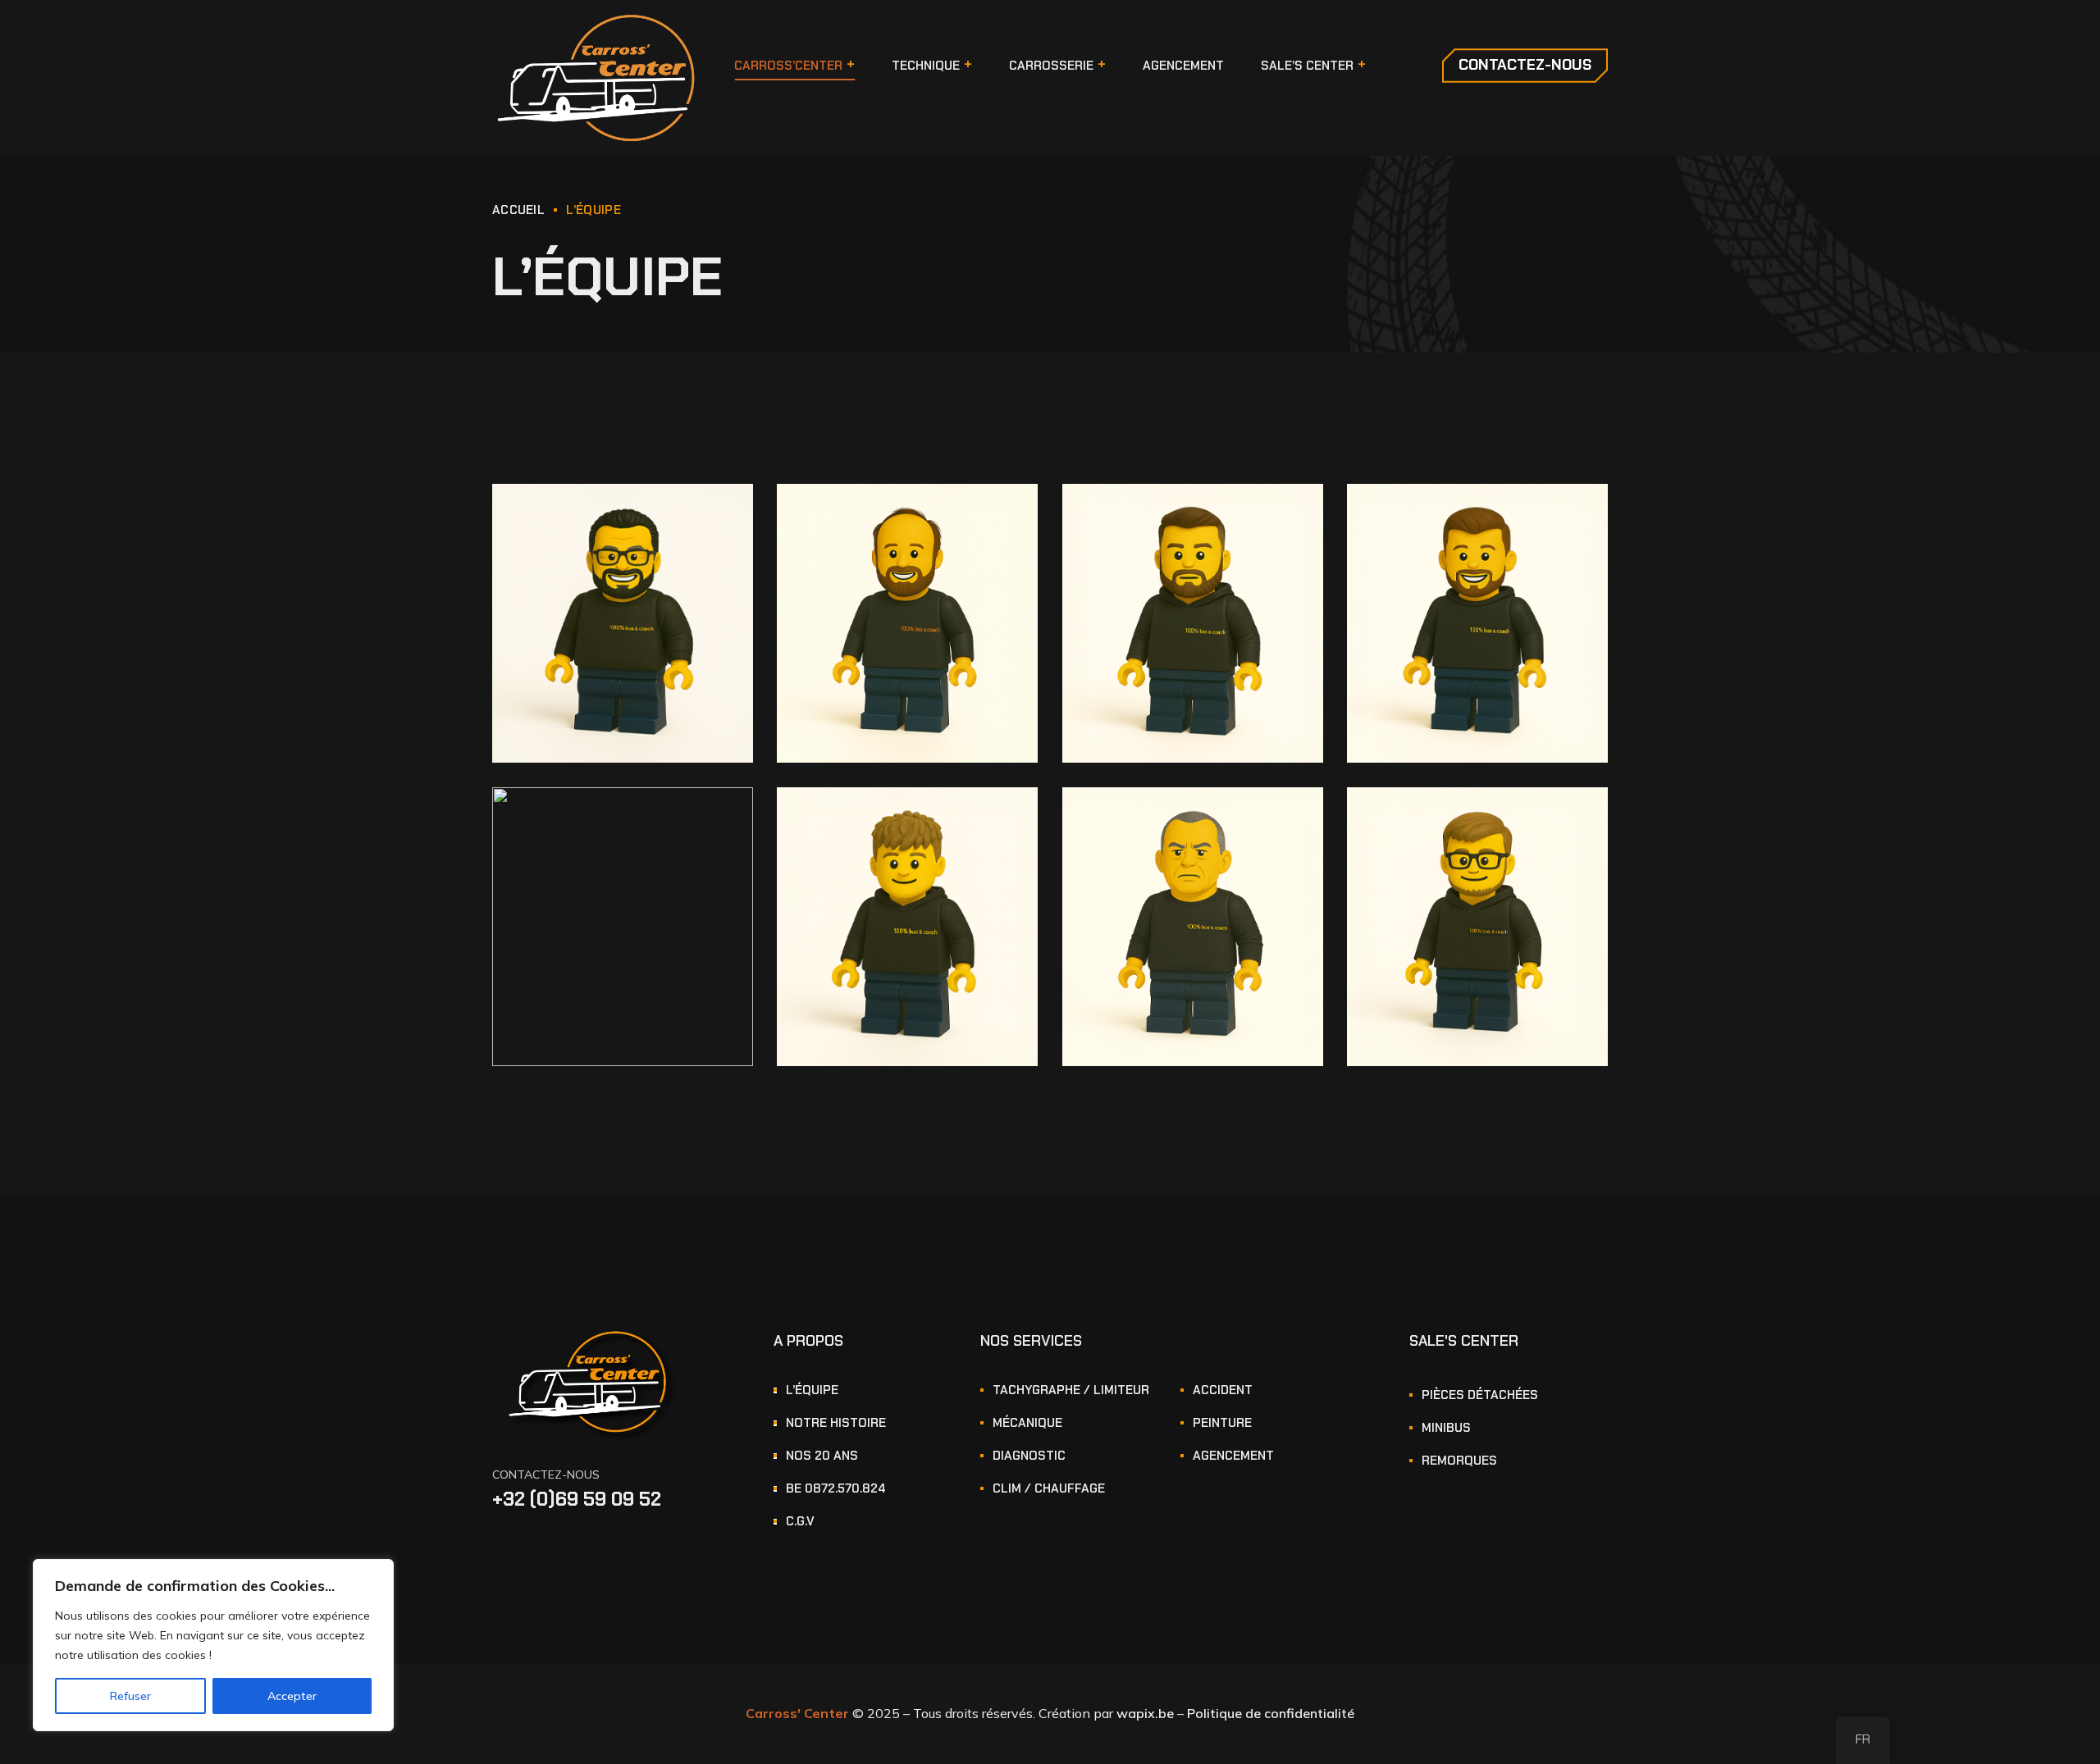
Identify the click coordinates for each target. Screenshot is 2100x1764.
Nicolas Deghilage (1443, 822)
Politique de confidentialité (1271, 1713)
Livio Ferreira (857, 822)
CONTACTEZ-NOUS (546, 1475)
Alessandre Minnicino (599, 822)
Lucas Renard (1144, 518)
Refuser (130, 1696)
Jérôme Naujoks (582, 518)
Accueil (518, 210)
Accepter (292, 1696)
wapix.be (1147, 1713)
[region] (213, 1645)
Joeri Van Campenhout (890, 518)
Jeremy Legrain (1436, 518)
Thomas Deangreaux (1167, 822)
